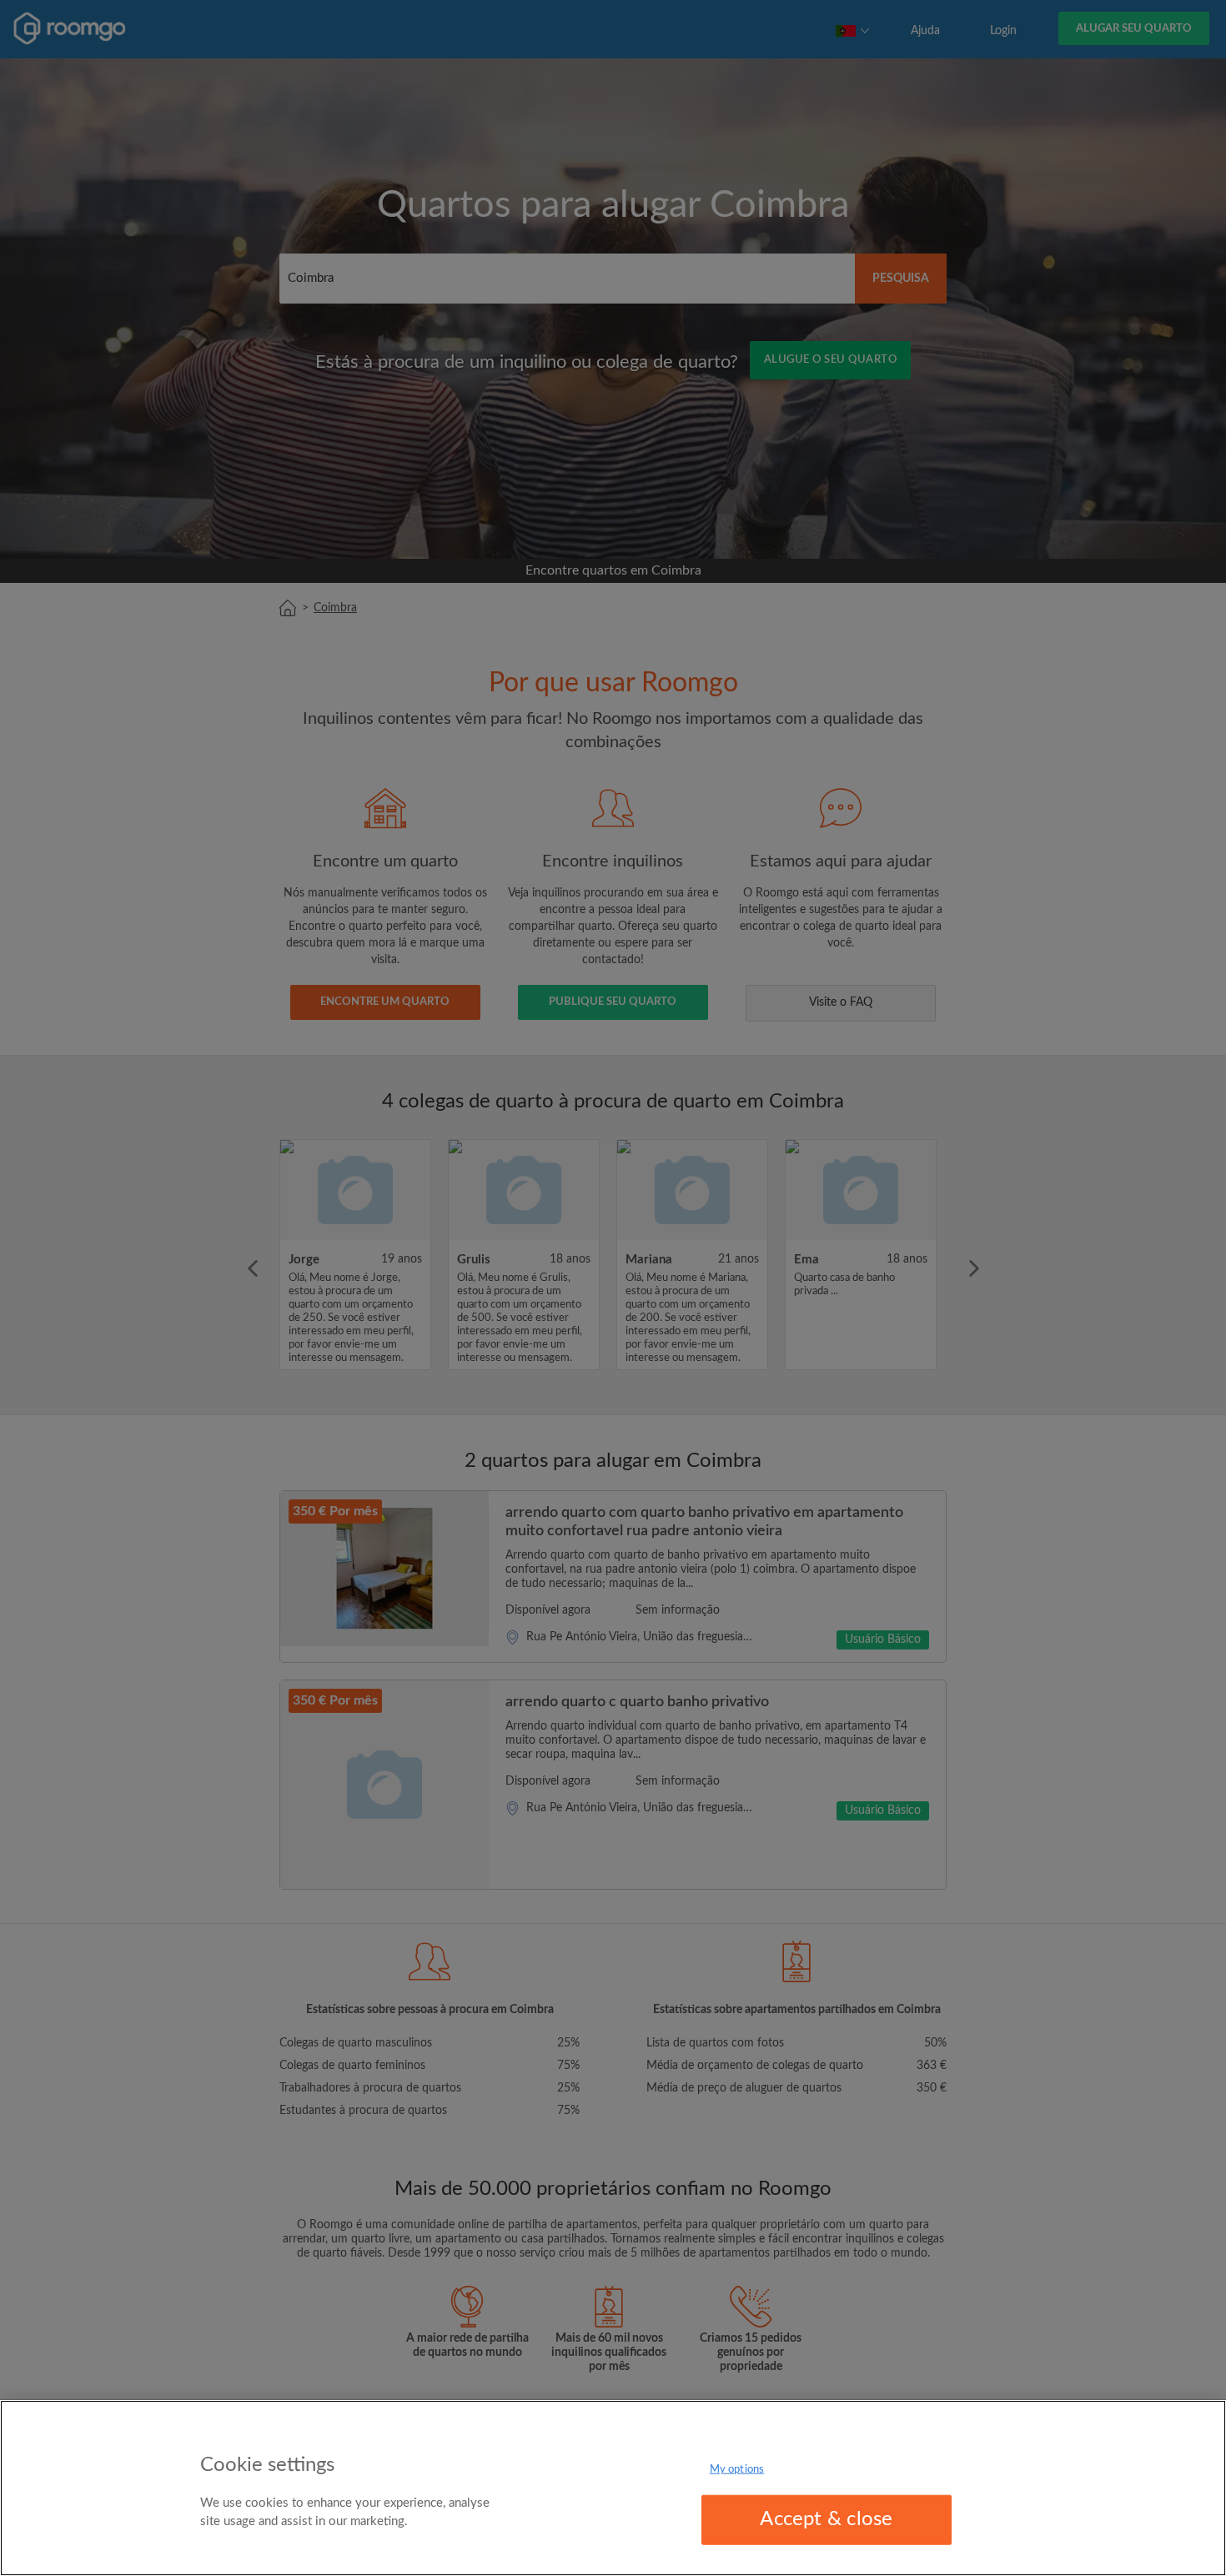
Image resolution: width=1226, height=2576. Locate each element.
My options (737, 2470)
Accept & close (826, 2519)
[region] (613, 2488)
